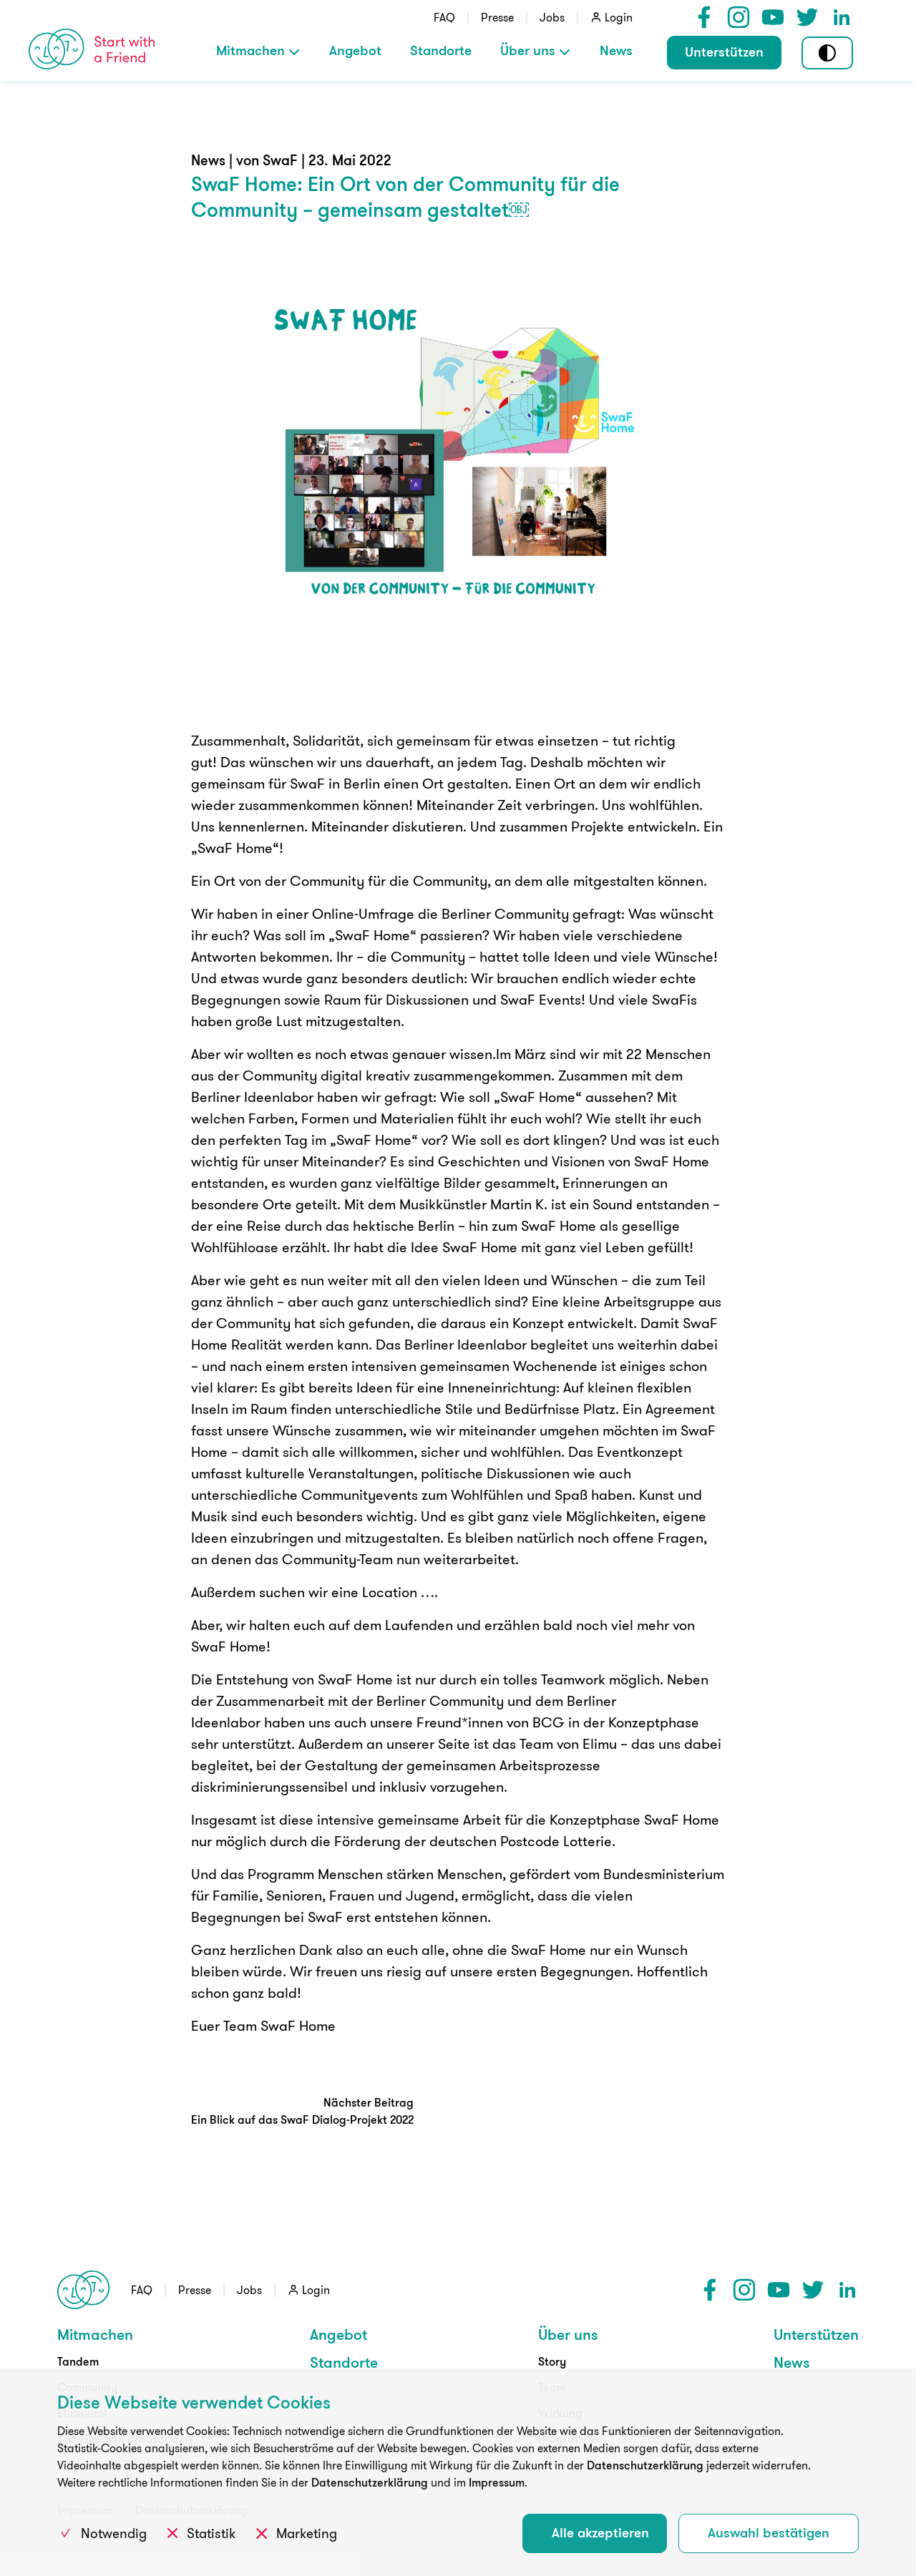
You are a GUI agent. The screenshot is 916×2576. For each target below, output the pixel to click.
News (616, 50)
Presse (497, 17)
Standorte (441, 50)
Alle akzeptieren (600, 2532)
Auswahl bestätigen (769, 2532)
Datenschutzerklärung (645, 2465)
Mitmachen (250, 50)
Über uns (528, 50)
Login (619, 17)
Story (552, 2361)
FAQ (444, 17)
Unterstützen (724, 52)
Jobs (552, 17)
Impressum (497, 2482)
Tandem (78, 2361)
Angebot (355, 50)
